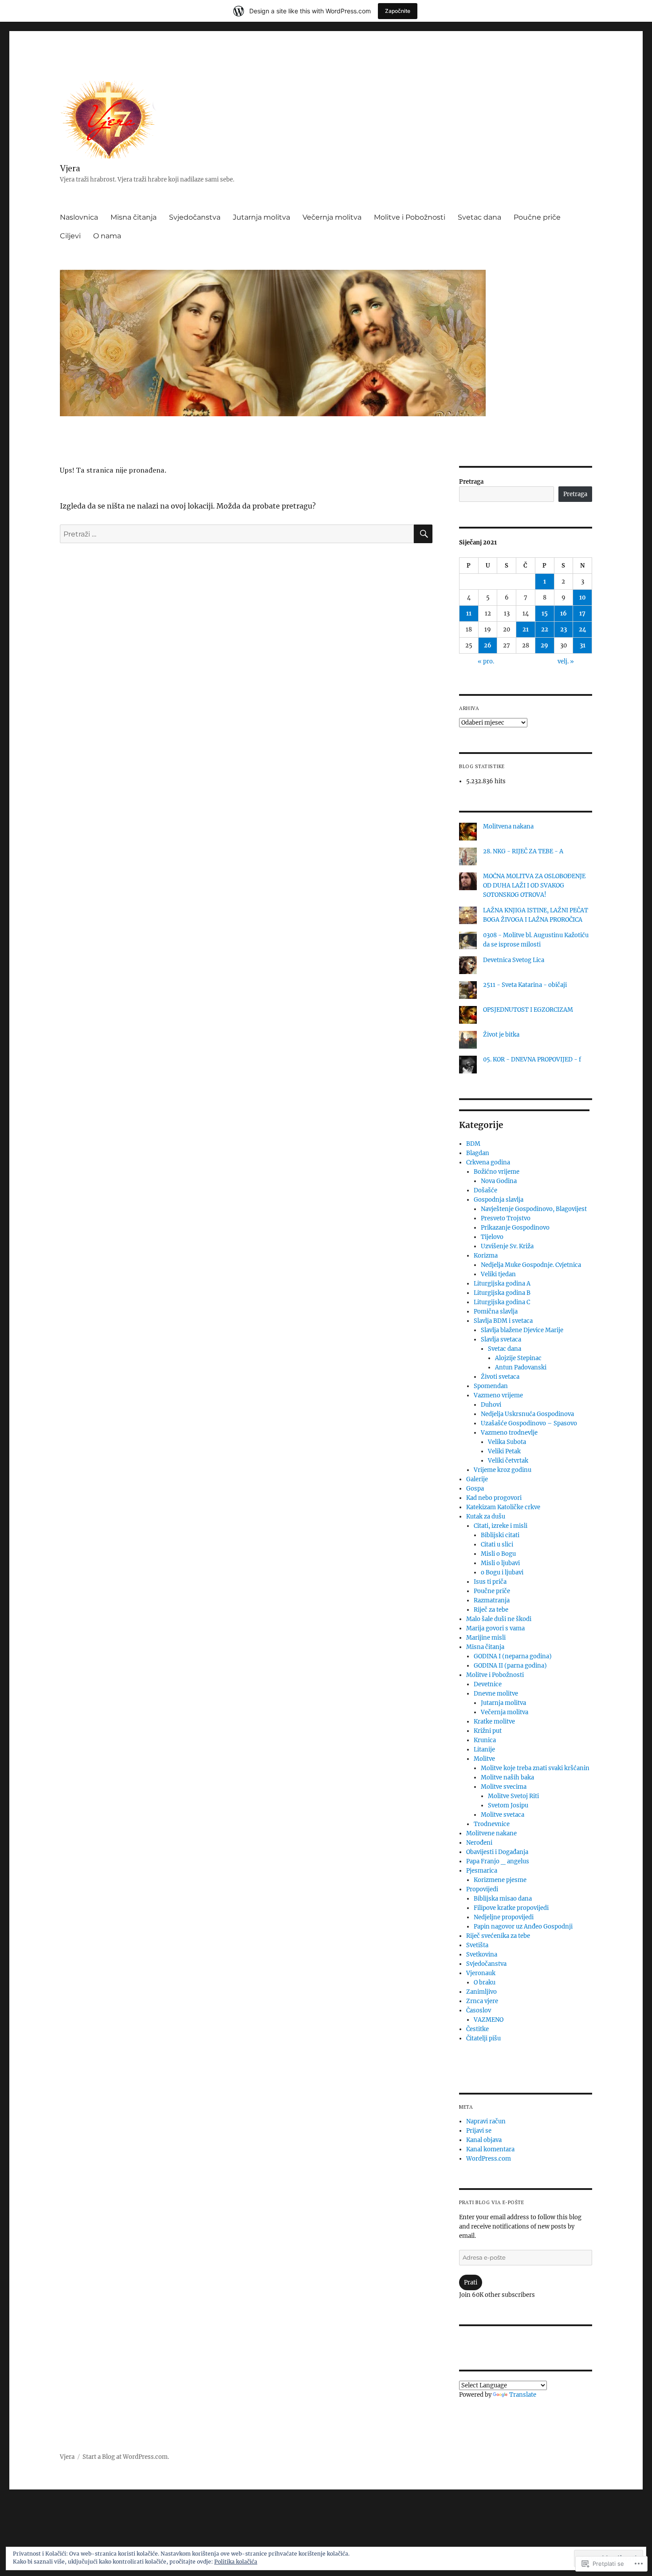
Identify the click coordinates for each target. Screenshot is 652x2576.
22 (545, 629)
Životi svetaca (500, 1377)
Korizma (486, 1256)
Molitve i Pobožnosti (410, 217)
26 (488, 645)
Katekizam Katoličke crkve (503, 1507)
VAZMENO (489, 2020)
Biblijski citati (500, 1535)
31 (583, 645)
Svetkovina (482, 1955)
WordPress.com (489, 2159)
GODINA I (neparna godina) (513, 1656)
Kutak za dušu (486, 1517)
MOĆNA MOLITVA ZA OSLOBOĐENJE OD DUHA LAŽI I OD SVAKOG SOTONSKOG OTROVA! (534, 886)
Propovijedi (482, 1889)
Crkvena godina (488, 1162)
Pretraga (471, 482)
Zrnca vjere (482, 2001)
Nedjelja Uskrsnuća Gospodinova (527, 1414)
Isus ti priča (490, 1582)
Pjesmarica (482, 1871)
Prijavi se (479, 2131)
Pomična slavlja (496, 1312)
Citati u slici (497, 1544)
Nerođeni (479, 1843)
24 (583, 629)
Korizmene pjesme (500, 1880)
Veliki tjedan (498, 1274)
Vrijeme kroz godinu (503, 1470)
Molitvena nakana (508, 826)
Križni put (488, 1731)
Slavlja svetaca (501, 1339)
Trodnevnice (492, 1824)
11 (469, 613)
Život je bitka (501, 1035)
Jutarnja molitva (261, 217)
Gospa (475, 1489)
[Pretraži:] (237, 534)
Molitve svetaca (503, 1815)
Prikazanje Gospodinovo (515, 1228)
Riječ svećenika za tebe (498, 1936)
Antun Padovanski (521, 1367)
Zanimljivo (481, 1992)
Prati (471, 2282)
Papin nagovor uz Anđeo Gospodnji (523, 1927)
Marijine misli (486, 1638)
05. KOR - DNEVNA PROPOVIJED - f (532, 1059)
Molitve (484, 1759)
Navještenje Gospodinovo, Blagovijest (534, 1209)
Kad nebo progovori (494, 1498)
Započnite (398, 11)
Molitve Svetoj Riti (513, 1796)
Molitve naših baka (507, 1777)
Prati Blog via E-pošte (492, 2202)
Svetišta (477, 1945)
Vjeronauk (481, 1973)
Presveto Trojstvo (506, 1218)
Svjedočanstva (195, 217)
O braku (485, 1982)
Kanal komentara (490, 2149)
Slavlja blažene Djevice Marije (522, 1330)
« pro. (486, 661)
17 (582, 613)
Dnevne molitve (496, 1694)
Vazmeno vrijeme (498, 1395)
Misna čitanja (134, 217)
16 (564, 613)
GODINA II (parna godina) (510, 1666)
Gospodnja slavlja (499, 1200)
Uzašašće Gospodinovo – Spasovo (529, 1423)
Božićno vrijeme (497, 1172)
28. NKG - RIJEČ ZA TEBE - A (523, 851)
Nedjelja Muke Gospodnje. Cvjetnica (531, 1265)
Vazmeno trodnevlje (509, 1433)
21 (526, 629)
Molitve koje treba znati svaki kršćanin (535, 1768)
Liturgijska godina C (502, 1302)
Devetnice (488, 1684)
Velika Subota (507, 1442)
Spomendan (491, 1386)
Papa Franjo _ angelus (498, 1861)
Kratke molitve (494, 1722)
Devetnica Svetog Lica (514, 960)
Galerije (477, 1479)
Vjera (70, 168)
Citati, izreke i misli (501, 1526)
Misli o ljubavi (500, 1563)
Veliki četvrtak (508, 1461)
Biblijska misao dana (503, 1899)
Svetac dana (479, 217)
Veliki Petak (504, 1451)
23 (564, 629)
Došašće (485, 1190)
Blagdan (478, 1153)
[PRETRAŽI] (423, 534)
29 (544, 645)
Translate (523, 2395)
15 (545, 613)
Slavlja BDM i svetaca (503, 1321)
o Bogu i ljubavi (502, 1572)
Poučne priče (537, 217)
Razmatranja (492, 1600)
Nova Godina (499, 1181)
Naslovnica (79, 217)
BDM (473, 1144)
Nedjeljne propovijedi (504, 1917)
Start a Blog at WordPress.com (125, 2457)
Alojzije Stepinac (518, 1358)
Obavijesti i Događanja (497, 1852)
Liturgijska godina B (502, 1293)
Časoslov (479, 2010)
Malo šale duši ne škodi (499, 1619)
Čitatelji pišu (483, 2038)
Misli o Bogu (498, 1554)
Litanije (484, 1750)
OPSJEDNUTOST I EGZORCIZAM (528, 1010)
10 (583, 598)
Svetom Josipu (508, 1805)
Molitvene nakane (491, 1833)
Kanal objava (484, 2140)
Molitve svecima (504, 1787)
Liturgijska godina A (502, 1284)
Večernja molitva (332, 217)
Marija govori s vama (495, 1628)
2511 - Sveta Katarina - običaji (525, 985)
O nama (107, 236)
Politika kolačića (236, 2562)
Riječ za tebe (491, 1610)
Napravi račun (486, 2121)
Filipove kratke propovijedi (511, 1908)
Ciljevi (70, 236)
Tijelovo (492, 1237)
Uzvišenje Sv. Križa (507, 1246)
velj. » (566, 661)
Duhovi (491, 1405)
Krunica (485, 1740)
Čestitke (477, 2029)
